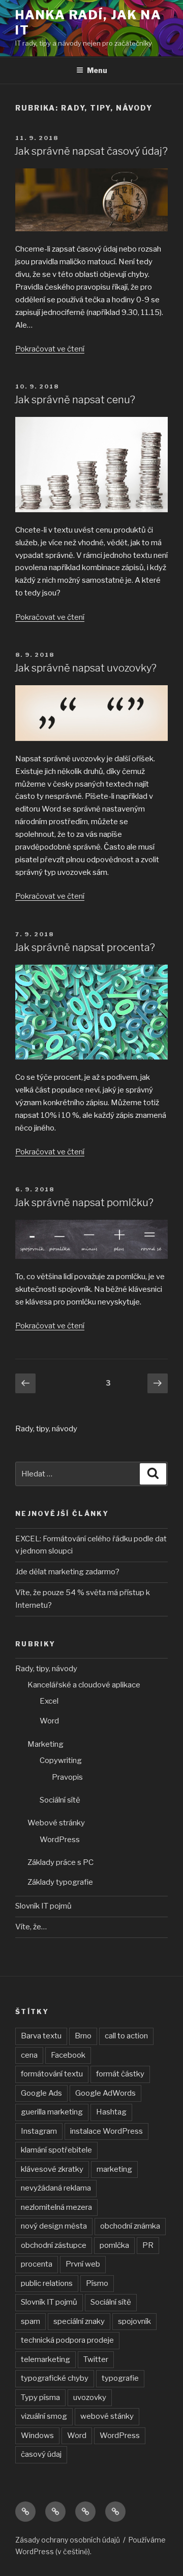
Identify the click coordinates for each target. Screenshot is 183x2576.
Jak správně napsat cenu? (75, 400)
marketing (114, 2169)
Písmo (97, 2283)
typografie (120, 2378)
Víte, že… (31, 1927)
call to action (126, 2036)
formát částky (120, 2074)
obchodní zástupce (54, 2245)
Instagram (39, 2131)
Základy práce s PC (60, 1862)
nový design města (54, 2226)
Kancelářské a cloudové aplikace (84, 1685)
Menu (97, 70)
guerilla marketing (52, 2112)
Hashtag (111, 2112)
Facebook (68, 2055)
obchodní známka (130, 2226)
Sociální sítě (60, 1800)
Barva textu (41, 2036)
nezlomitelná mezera (56, 2207)
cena (29, 2055)
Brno (83, 2036)
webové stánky (107, 2416)
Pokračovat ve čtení (50, 349)
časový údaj (41, 2454)
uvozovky (90, 2397)
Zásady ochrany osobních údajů (68, 2540)
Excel (49, 1701)
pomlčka (114, 2245)
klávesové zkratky (52, 2169)
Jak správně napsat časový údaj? (91, 151)
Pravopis (67, 1777)
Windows (37, 2436)
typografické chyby (55, 2378)
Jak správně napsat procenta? (85, 947)
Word (49, 1721)
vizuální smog (44, 2416)
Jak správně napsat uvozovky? (85, 668)
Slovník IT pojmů (43, 1906)
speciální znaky (79, 2321)
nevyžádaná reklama (56, 2188)
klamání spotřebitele (56, 2150)
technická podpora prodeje (67, 2340)
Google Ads (41, 2093)
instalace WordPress (106, 2131)
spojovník (134, 2321)
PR (148, 2245)
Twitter (96, 2359)
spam (30, 2321)
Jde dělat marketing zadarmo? (67, 1572)
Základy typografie (60, 1882)
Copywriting (61, 1760)
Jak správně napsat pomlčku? (84, 1203)
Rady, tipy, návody (46, 1669)
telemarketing (45, 2359)
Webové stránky (56, 1823)
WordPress (60, 1840)
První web (83, 2264)
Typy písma (40, 2397)
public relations (47, 2283)
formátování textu (52, 2074)
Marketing (45, 1744)
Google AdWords (105, 2093)
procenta (37, 2264)
